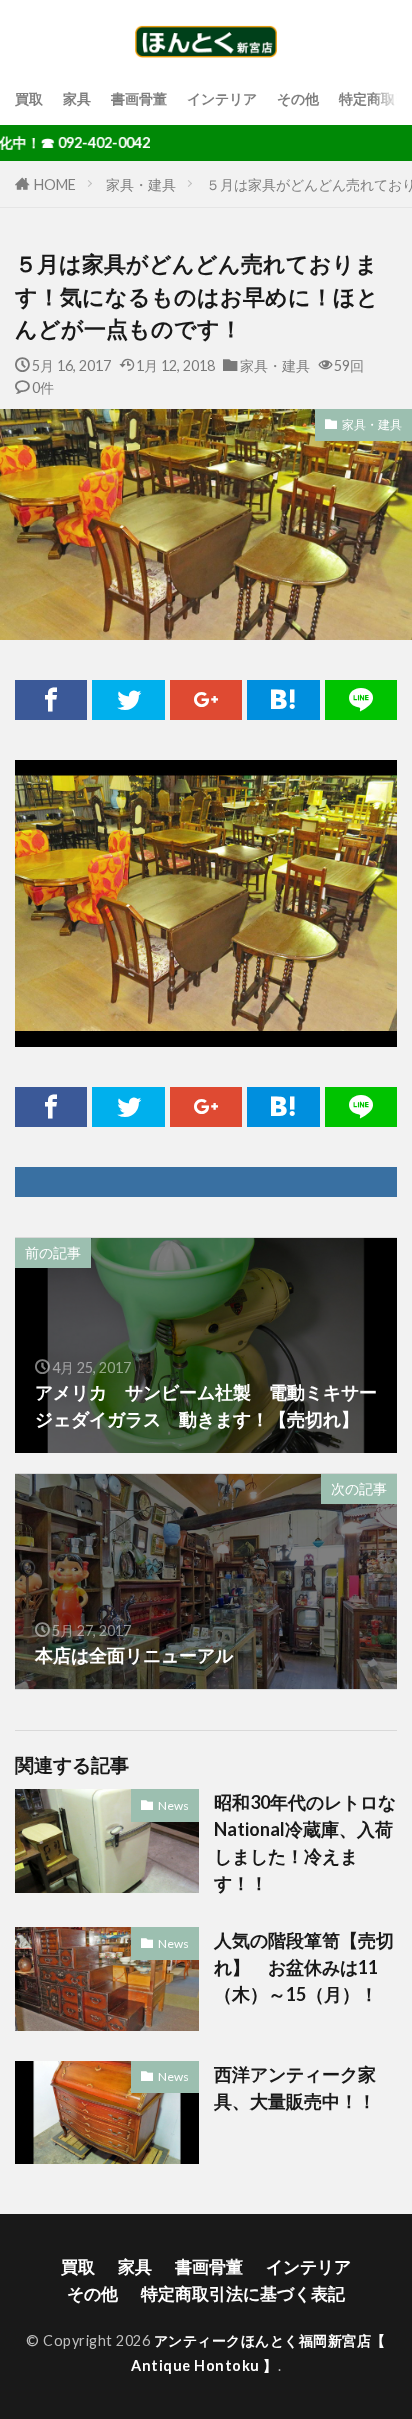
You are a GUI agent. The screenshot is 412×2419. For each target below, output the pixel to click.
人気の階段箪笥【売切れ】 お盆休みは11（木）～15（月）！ (304, 1967)
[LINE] (361, 700)
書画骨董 (139, 98)
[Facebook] (51, 700)
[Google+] (206, 700)
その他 (298, 98)
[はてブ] (283, 700)
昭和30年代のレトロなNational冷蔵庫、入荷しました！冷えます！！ (305, 1842)
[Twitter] (128, 700)
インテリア (222, 98)
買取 (29, 98)
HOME (55, 184)
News (173, 1805)
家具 (77, 98)
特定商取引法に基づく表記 (243, 2293)
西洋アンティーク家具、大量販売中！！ (295, 2087)
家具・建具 (141, 184)
